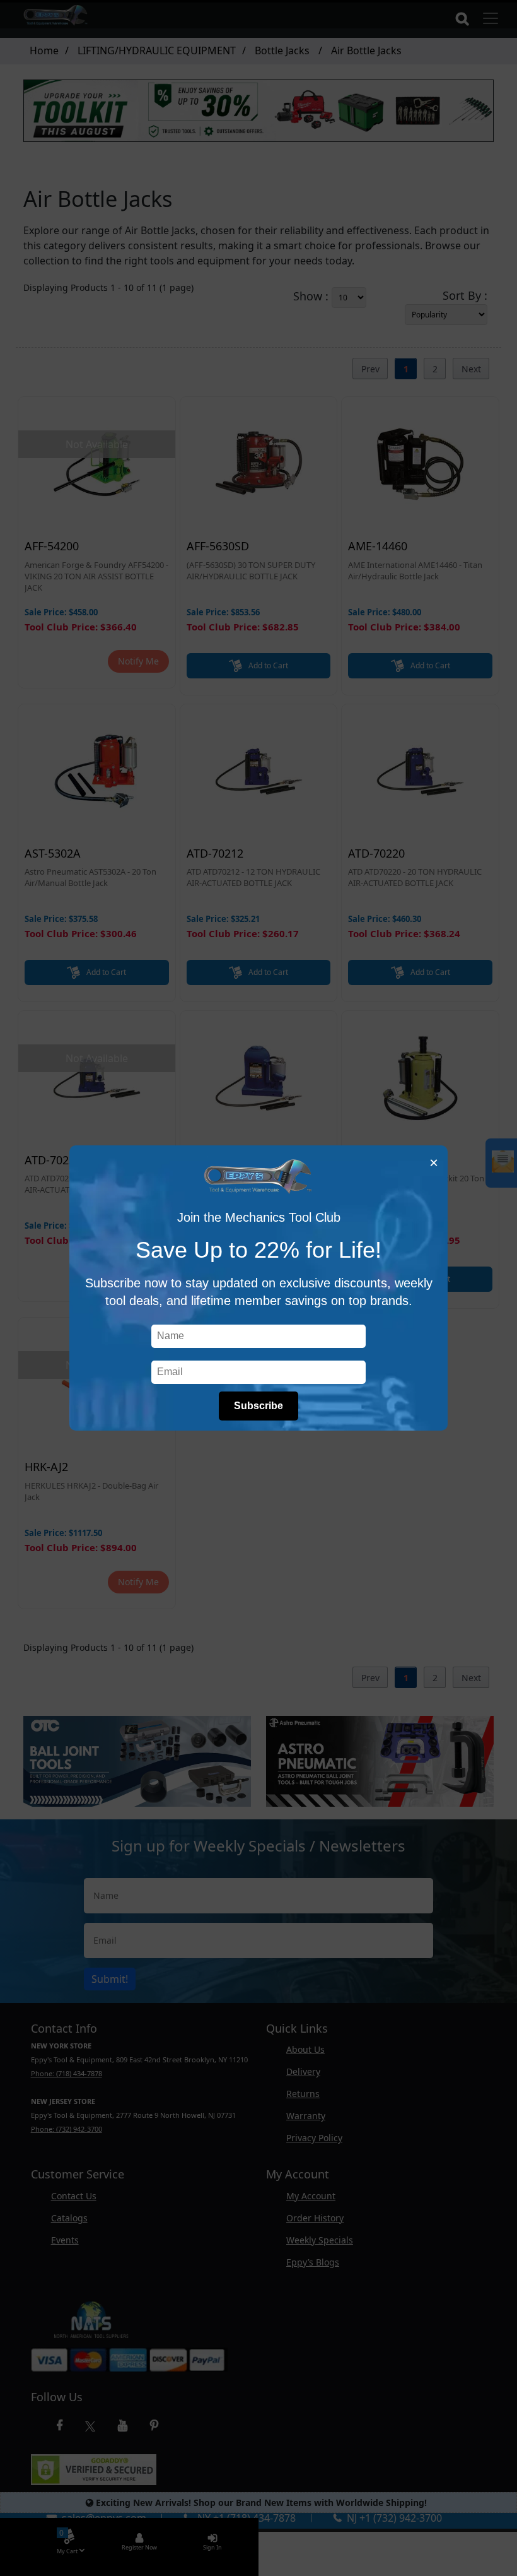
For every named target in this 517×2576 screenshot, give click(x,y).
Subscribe (258, 1406)
